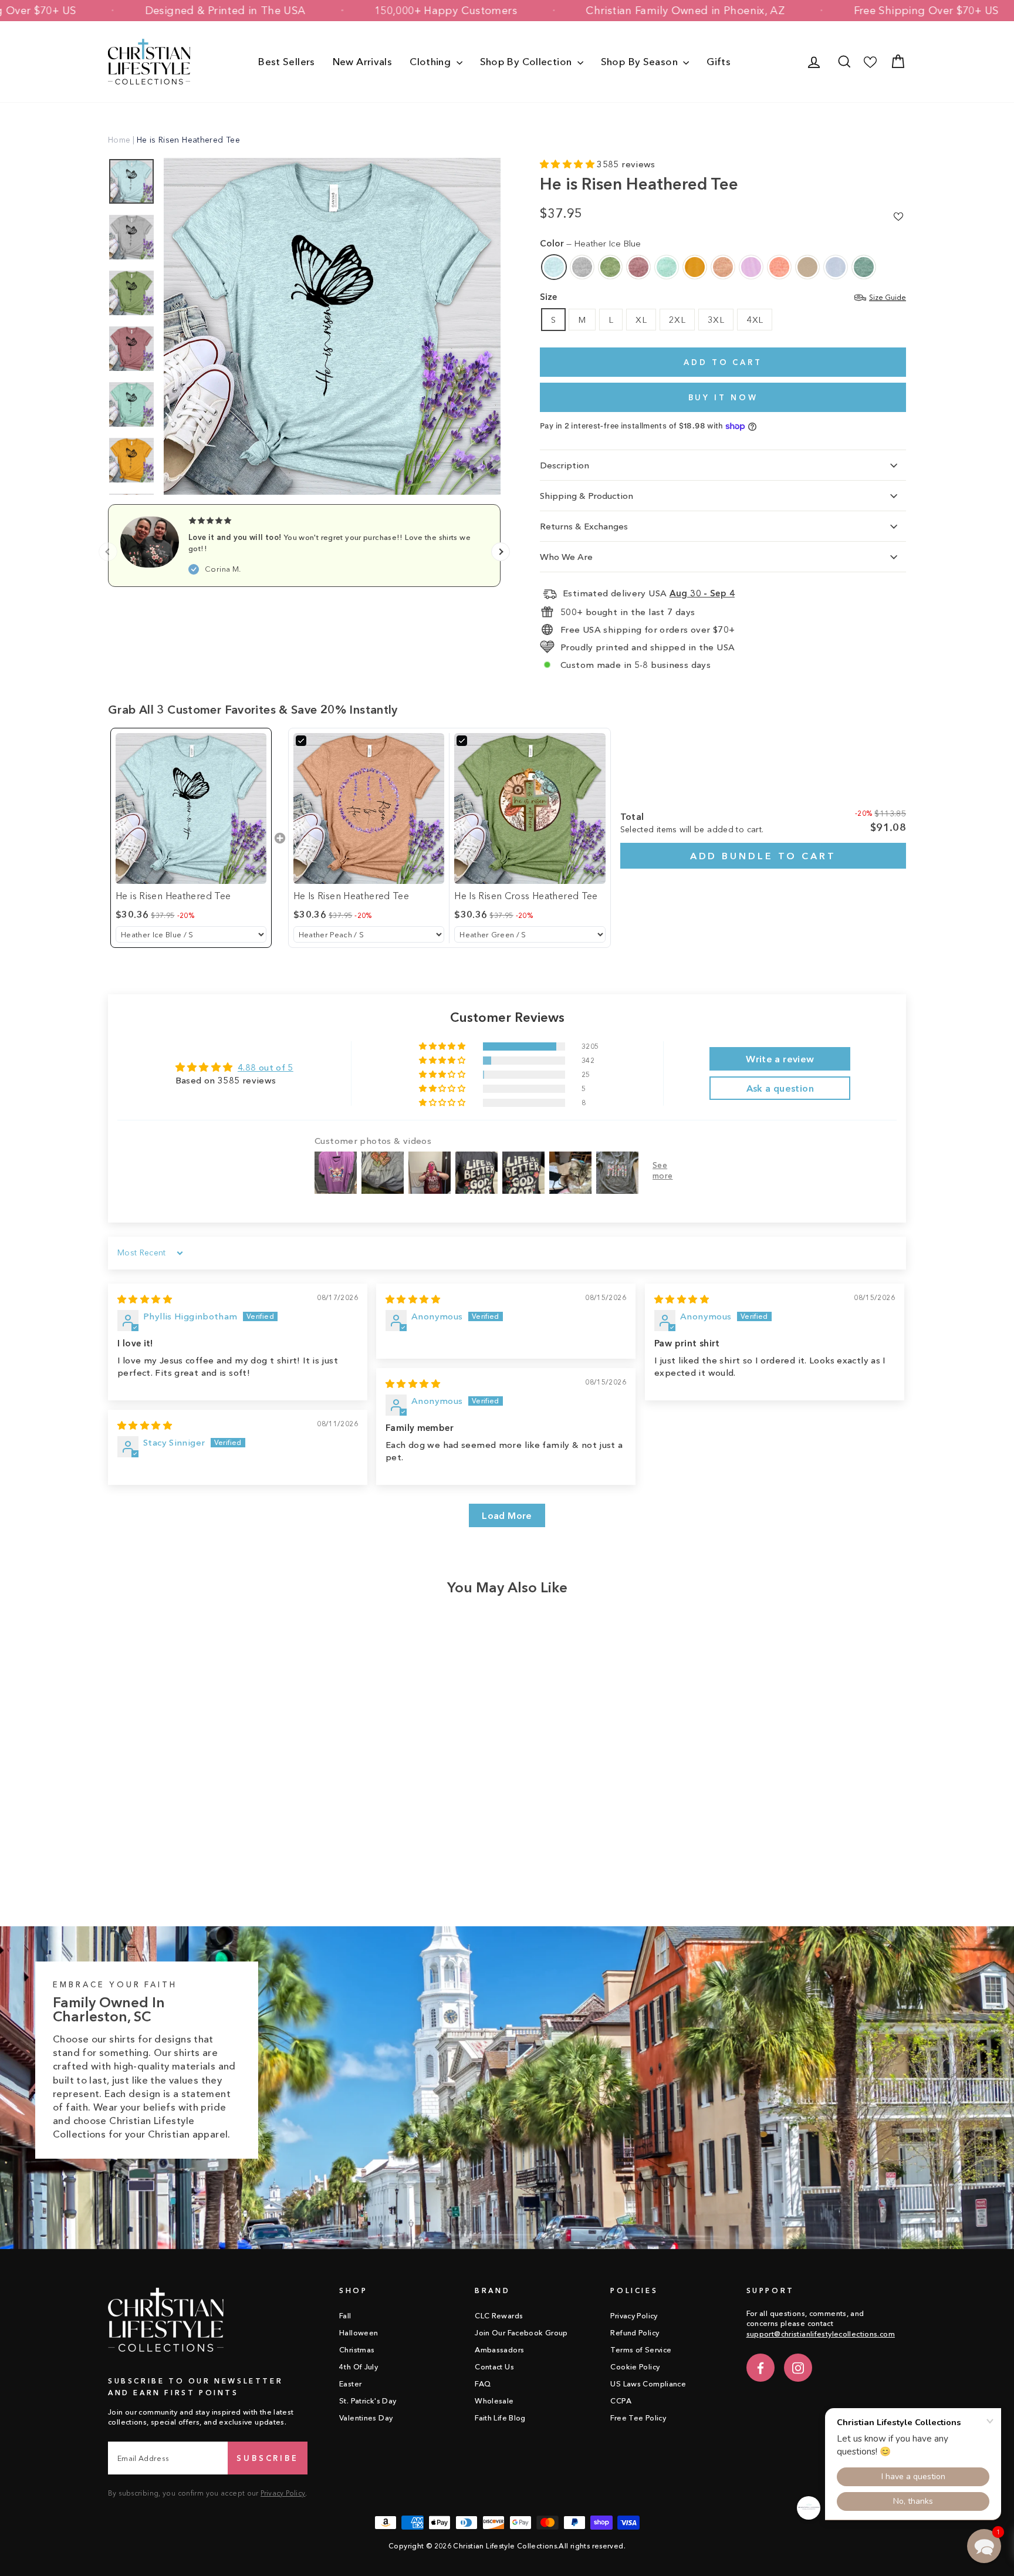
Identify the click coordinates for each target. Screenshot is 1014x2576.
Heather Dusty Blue (864, 267)
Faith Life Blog (500, 2418)
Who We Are (566, 557)
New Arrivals (363, 61)
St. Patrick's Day (368, 2401)
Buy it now (723, 397)
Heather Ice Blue (554, 267)
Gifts (719, 61)
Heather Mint (667, 267)
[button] (568, 164)
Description (565, 465)
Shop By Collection (527, 61)
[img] (145, 1299)
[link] (191, 808)
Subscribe (268, 2458)
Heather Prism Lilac (751, 267)
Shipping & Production (587, 496)
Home (119, 140)
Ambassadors (499, 2350)
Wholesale (494, 2401)
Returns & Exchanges (584, 526)
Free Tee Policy (638, 2418)
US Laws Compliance (648, 2384)
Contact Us (494, 2367)
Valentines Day (366, 2418)
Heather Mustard (695, 267)
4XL (755, 320)
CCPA (621, 2401)
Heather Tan (807, 267)
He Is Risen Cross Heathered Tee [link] (526, 896)
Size (723, 297)
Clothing (431, 61)
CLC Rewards (499, 2316)
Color (590, 243)
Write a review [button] (780, 1059)
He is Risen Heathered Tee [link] (173, 896)
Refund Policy (635, 2333)
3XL (716, 320)
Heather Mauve (638, 267)
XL (641, 320)
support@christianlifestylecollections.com (821, 2334)
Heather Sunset (779, 267)
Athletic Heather (582, 267)
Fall (345, 2316)
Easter (350, 2384)
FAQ (483, 2384)
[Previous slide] (108, 552)
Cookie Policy (635, 2367)
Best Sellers (287, 61)
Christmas (357, 2350)
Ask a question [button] (780, 1088)
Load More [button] (507, 1515)
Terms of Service (641, 2350)
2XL (677, 320)
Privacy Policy (283, 2493)
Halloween (359, 2333)
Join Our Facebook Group (521, 2333)
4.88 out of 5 (266, 1067)
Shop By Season (641, 61)
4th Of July (359, 2367)
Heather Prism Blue (836, 267)
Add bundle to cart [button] (763, 856)
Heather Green (610, 267)
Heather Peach (723, 267)
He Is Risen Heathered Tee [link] (351, 896)
